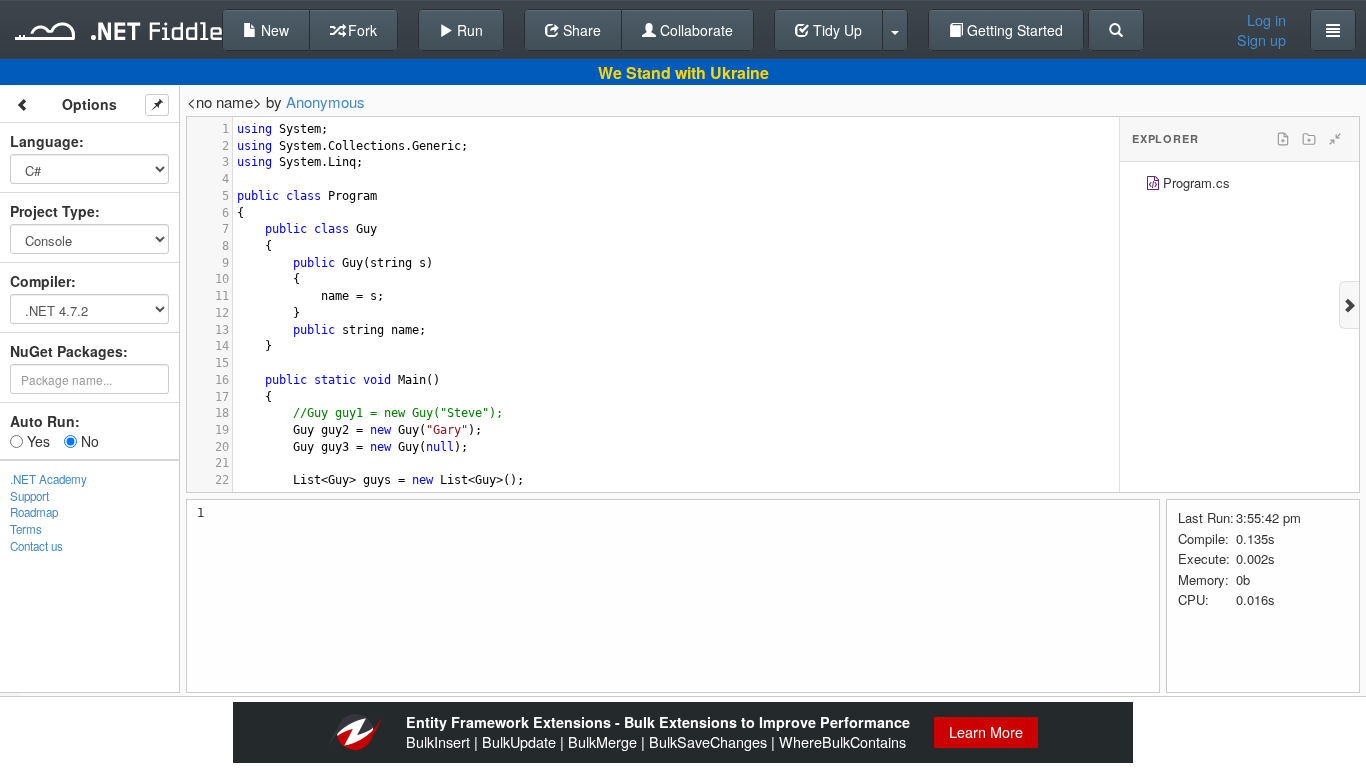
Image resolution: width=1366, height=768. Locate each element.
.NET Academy (48, 479)
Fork (360, 30)
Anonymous (325, 101)
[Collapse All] (1335, 139)
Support (29, 496)
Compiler (40, 281)
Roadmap (34, 512)
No (88, 441)
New (273, 30)
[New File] (1283, 139)
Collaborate (694, 30)
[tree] (1239, 185)
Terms (26, 529)
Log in (1266, 20)
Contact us (36, 546)
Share (580, 30)
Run (468, 30)
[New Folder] (1309, 139)
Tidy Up (835, 30)
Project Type (52, 211)
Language (44, 141)
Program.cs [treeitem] (1196, 182)
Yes (36, 441)
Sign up (1261, 40)
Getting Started (1013, 30)
